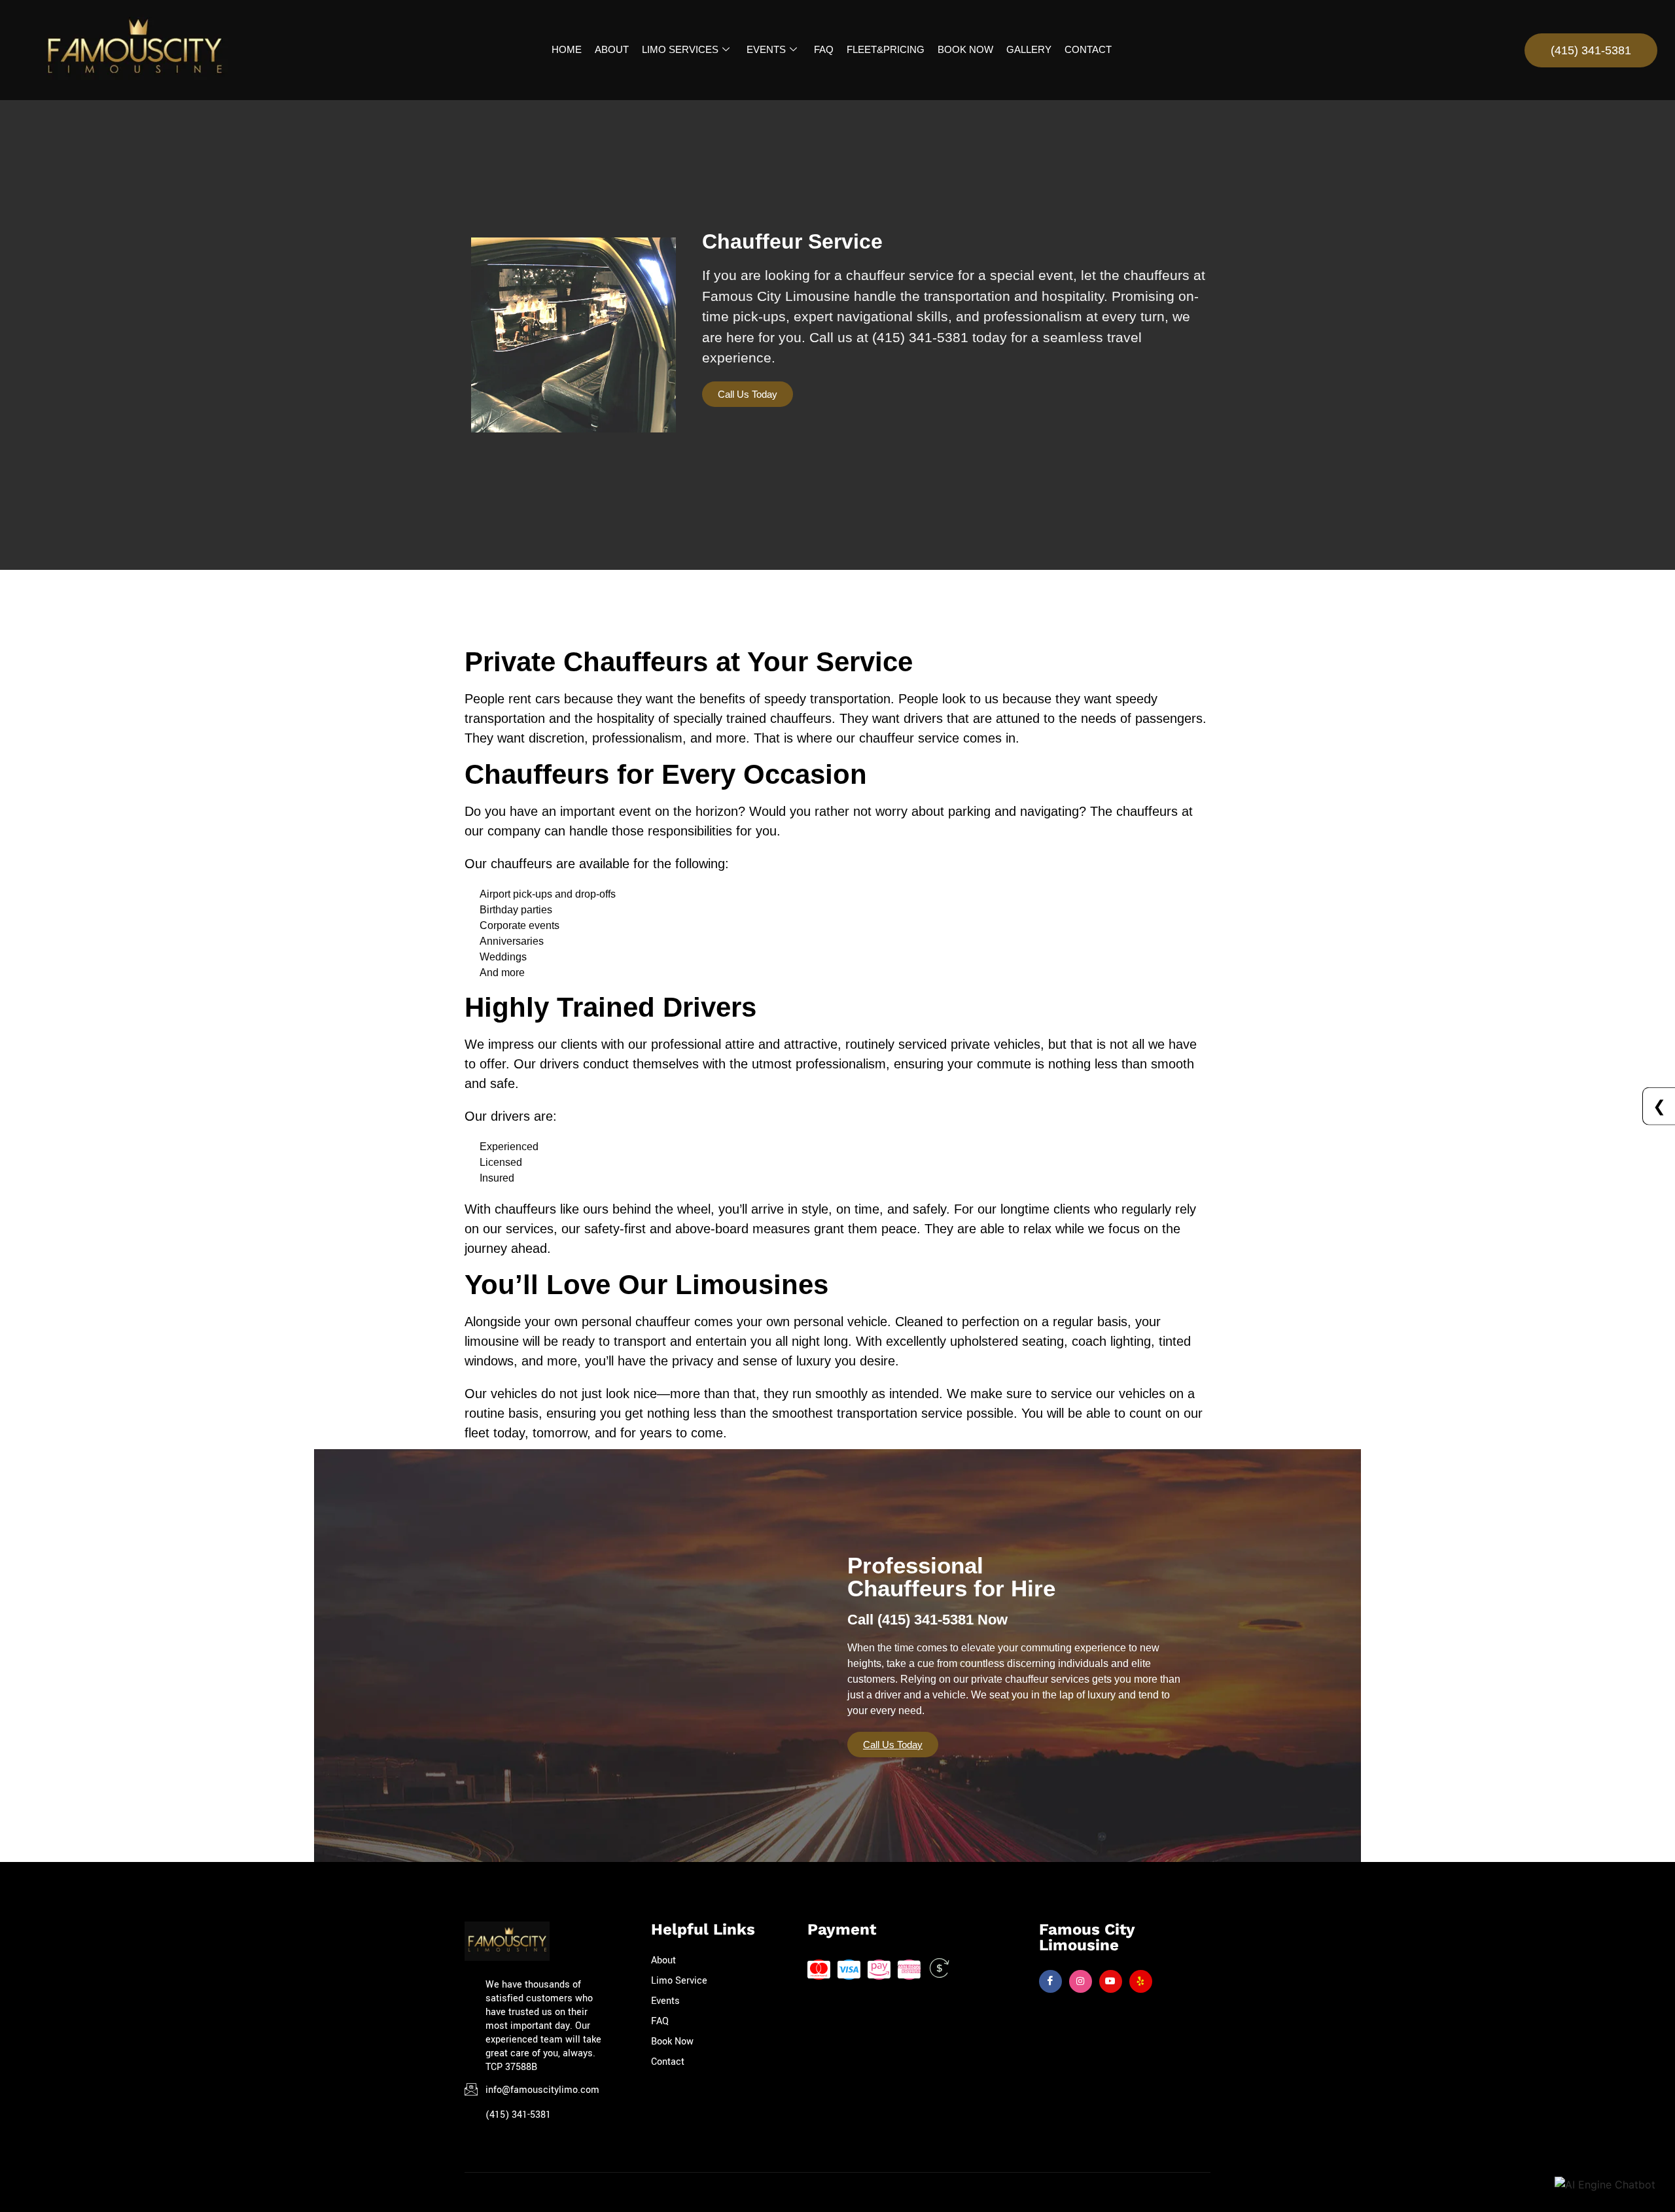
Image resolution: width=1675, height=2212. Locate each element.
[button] (748, 394)
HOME (567, 49)
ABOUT (612, 49)
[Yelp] (1141, 1981)
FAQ (824, 49)
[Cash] (939, 1970)
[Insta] (1081, 1981)
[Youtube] (1111, 1981)
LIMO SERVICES (680, 49)
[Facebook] (1050, 1981)
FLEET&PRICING (886, 49)
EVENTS (766, 49)
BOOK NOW (965, 49)
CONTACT (1088, 49)
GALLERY (1029, 49)
